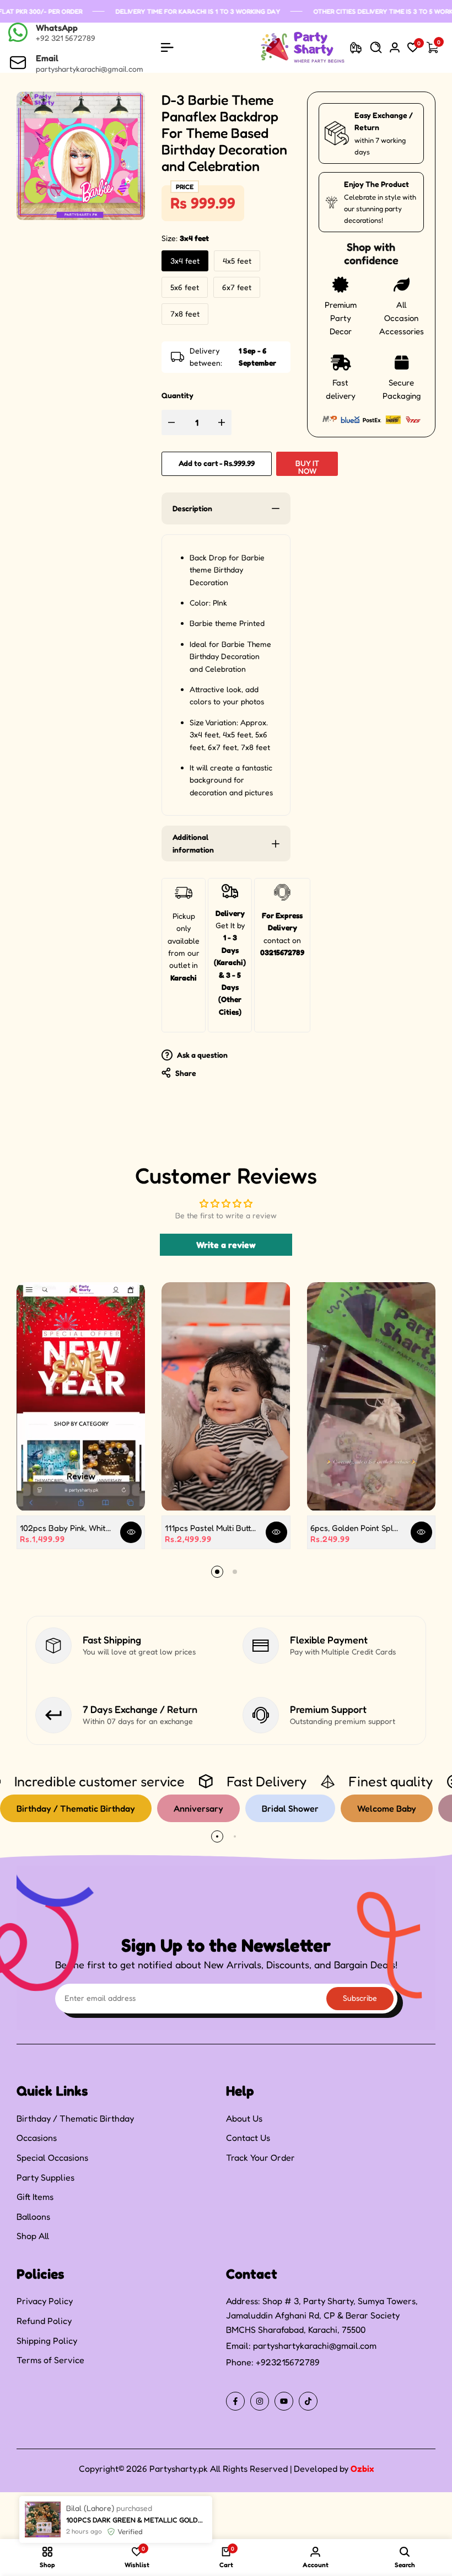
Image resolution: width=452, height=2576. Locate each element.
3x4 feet (185, 261)
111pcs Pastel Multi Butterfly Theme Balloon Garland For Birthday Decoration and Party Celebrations (211, 1528)
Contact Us (248, 2138)
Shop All (33, 2236)
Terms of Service (50, 2360)
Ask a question (201, 1055)
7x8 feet (185, 314)
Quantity (177, 395)
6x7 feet (237, 287)
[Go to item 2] (235, 1572)
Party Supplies (45, 2177)
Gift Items (35, 2197)
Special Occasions (52, 2157)
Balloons (33, 2216)
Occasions (37, 2138)
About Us (244, 2118)
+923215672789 (288, 2362)
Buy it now (307, 467)
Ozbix (362, 2468)
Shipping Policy (47, 2341)
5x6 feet (185, 287)
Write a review (226, 1245)
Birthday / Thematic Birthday (75, 2118)
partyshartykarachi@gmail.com (315, 2345)
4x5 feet (237, 261)
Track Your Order (260, 2157)
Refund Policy (44, 2321)
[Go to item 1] (217, 1572)
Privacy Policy (45, 2301)
